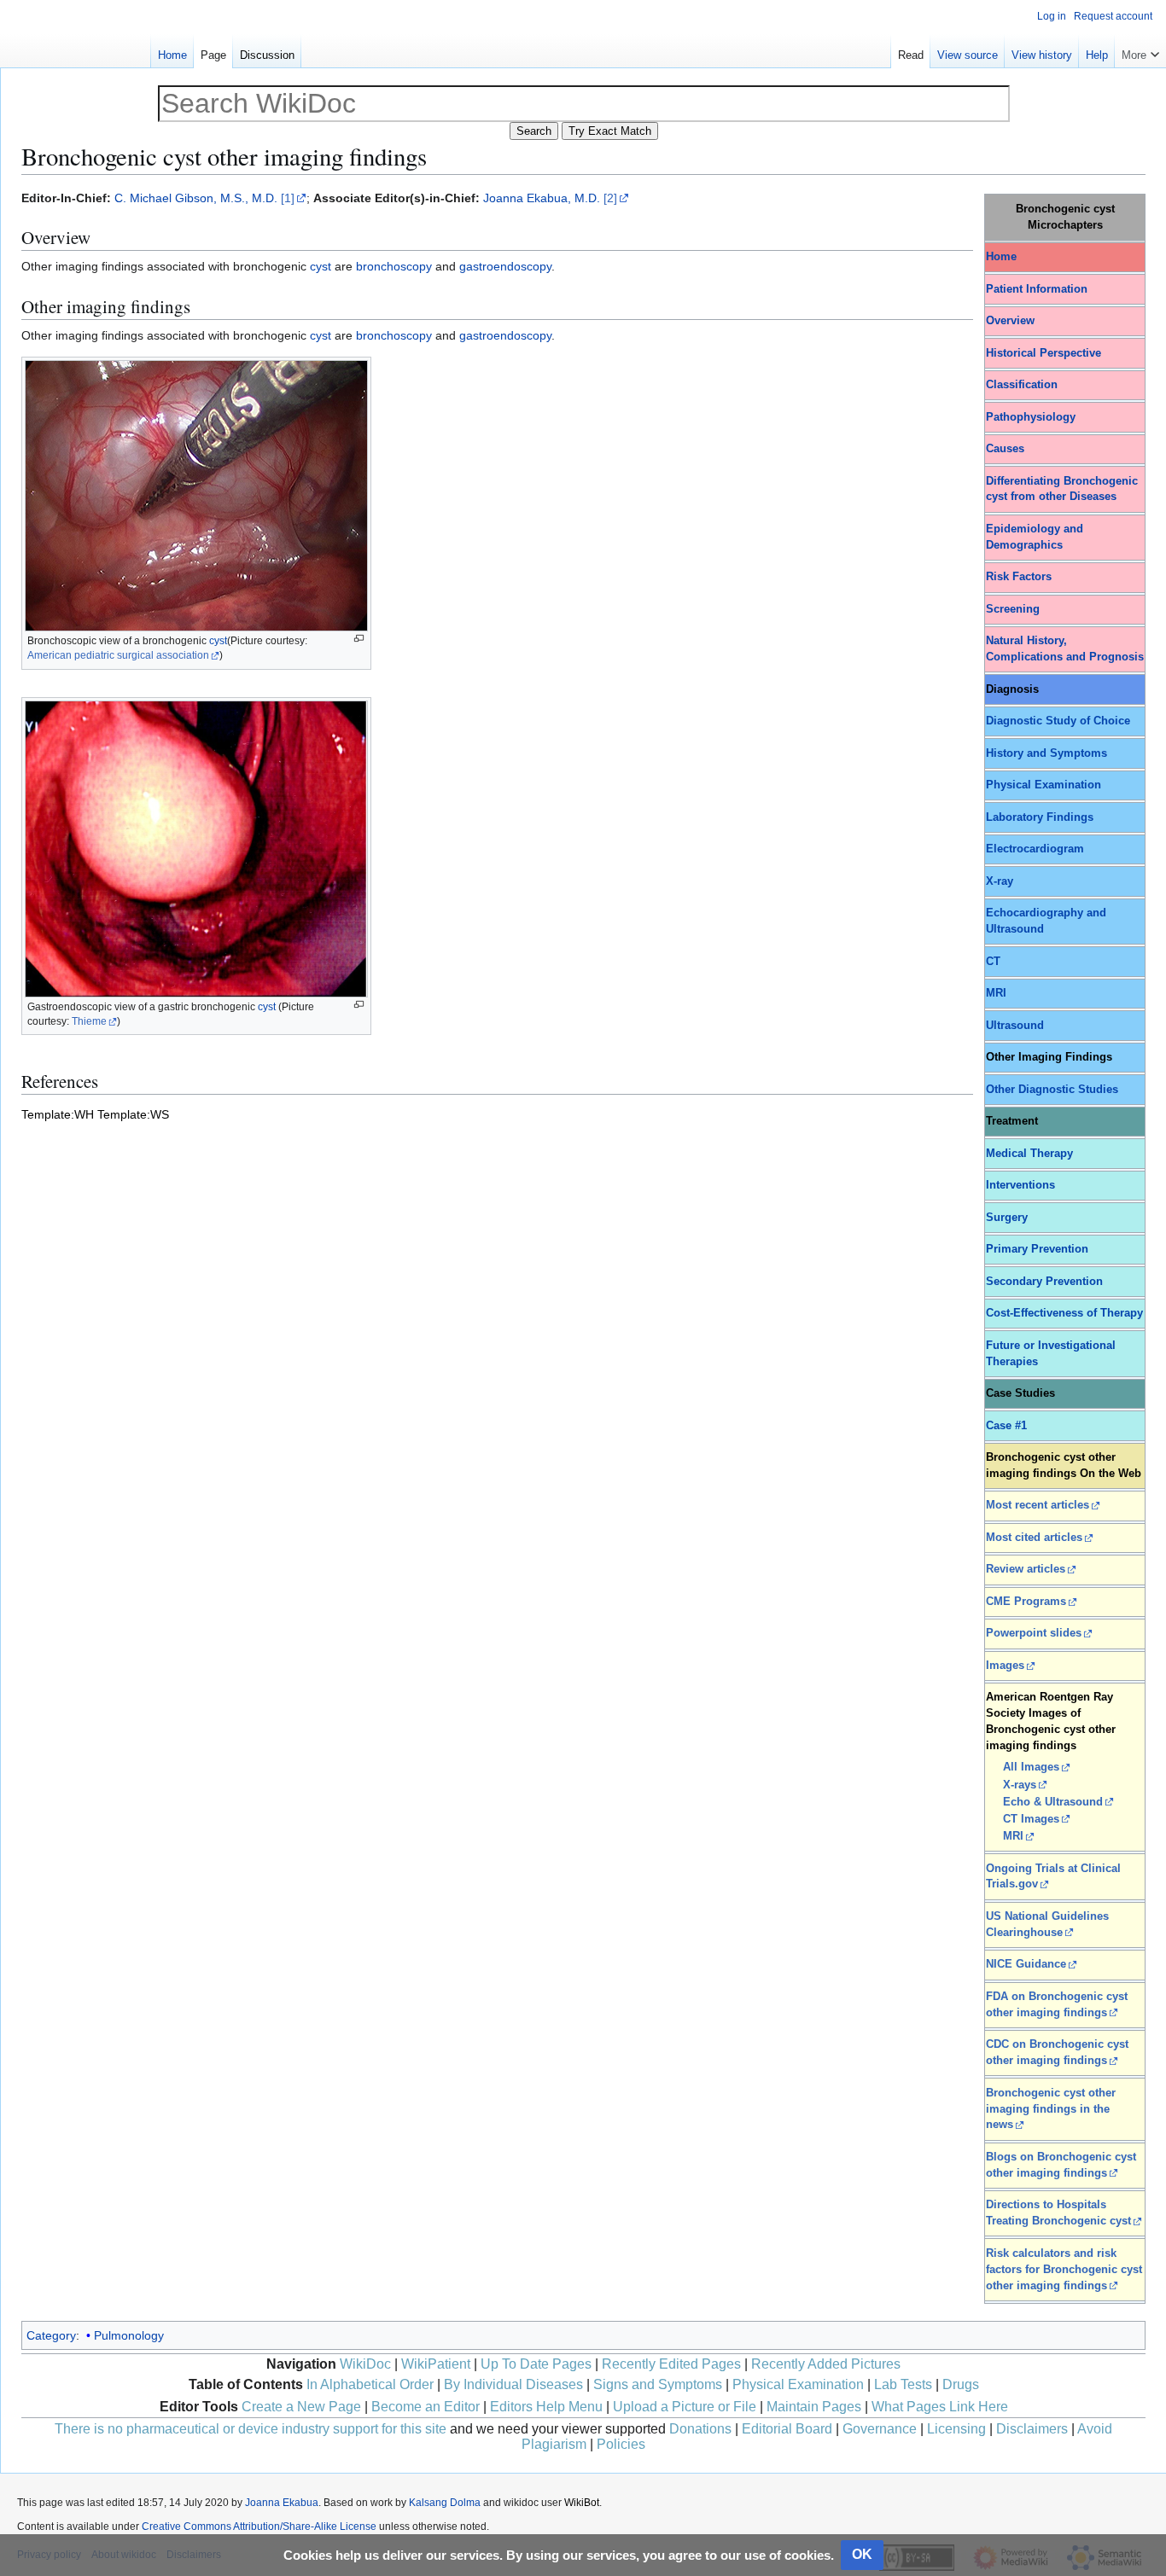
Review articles (1026, 1569)
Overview (1010, 321)
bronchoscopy (394, 266)
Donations (700, 2429)
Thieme (89, 1021)
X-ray (1000, 881)
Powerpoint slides (1034, 1633)
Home (1001, 257)
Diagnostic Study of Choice (1058, 721)
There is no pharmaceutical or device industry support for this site (251, 2429)
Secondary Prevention (1044, 1282)
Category (51, 2335)
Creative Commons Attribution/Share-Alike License (259, 2527)
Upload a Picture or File (685, 2407)
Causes (1005, 449)
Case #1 (1006, 1426)
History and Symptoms (1046, 753)
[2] (610, 198)
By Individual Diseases (513, 2384)
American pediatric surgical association (118, 655)
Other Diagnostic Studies (1052, 1090)
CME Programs (1026, 1602)
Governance (880, 2429)
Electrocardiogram (1035, 849)
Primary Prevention (1037, 1249)
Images (1005, 1666)
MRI (996, 993)
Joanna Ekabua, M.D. (542, 198)
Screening (1013, 609)
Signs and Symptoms (658, 2384)
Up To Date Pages (536, 2364)
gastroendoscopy (505, 266)
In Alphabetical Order (370, 2384)
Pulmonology (129, 2335)
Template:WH (58, 1114)
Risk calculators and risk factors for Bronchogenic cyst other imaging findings (1064, 2270)
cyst (321, 266)
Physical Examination (1044, 785)
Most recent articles (1038, 1505)
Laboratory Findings (1040, 817)
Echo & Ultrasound (1053, 1802)
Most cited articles (1034, 1538)
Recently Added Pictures (826, 2364)
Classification (1022, 385)
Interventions (1020, 1185)
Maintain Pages (814, 2407)
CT (993, 962)
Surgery (1007, 1218)
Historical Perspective (1044, 353)
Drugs (961, 2384)
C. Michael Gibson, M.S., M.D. (196, 198)
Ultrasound (1015, 1026)
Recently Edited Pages (671, 2364)
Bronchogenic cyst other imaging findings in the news (1051, 2109)
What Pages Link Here (940, 2407)
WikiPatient (436, 2364)
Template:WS (133, 1114)
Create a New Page (301, 2407)
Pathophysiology (1031, 417)
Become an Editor (426, 2407)
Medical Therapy (1029, 1154)
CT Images (1031, 1819)
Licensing (956, 2429)
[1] (288, 198)
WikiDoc (365, 2364)
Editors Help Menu (546, 2407)
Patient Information (1037, 289)
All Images (1031, 1767)
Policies (621, 2444)
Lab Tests (903, 2384)
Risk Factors (1019, 577)
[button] (1140, 51)
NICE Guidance (1026, 1964)
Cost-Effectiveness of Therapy (1064, 1313)
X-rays (1020, 1785)
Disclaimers (1032, 2429)
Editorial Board (787, 2429)
